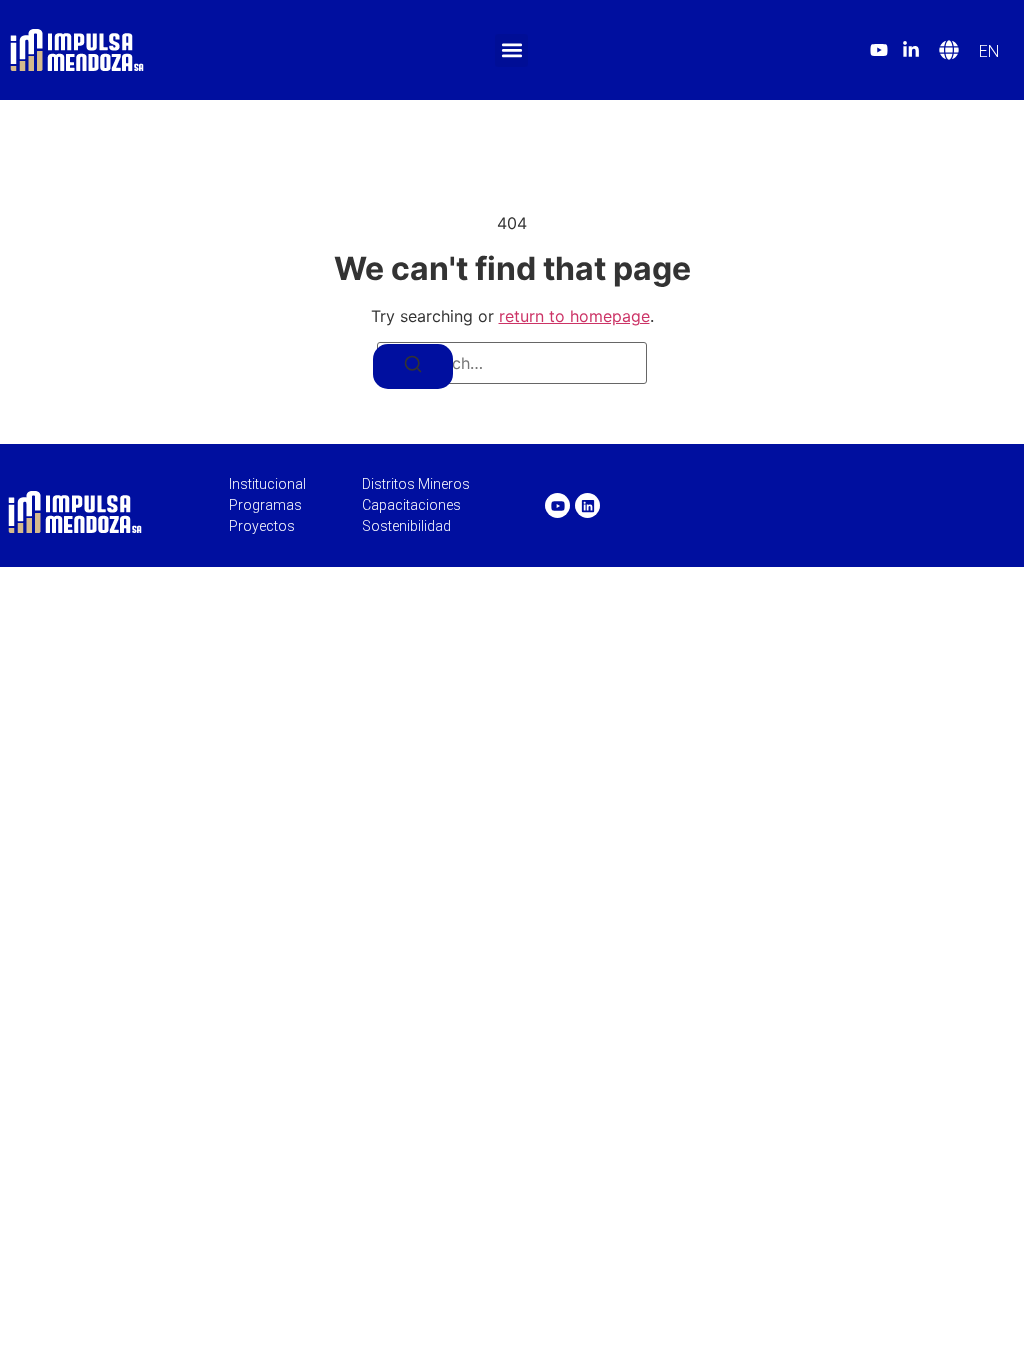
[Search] (413, 366)
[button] (511, 50)
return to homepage (574, 316)
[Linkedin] (587, 505)
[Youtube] (557, 505)
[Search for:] (512, 363)
